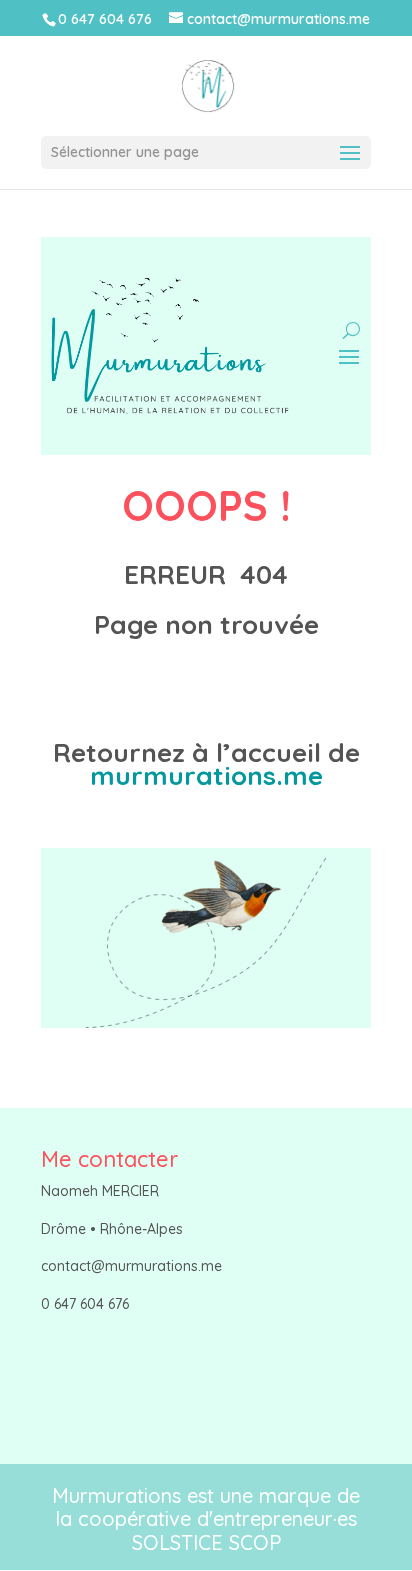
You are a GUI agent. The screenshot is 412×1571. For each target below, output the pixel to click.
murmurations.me (206, 775)
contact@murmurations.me (131, 1266)
